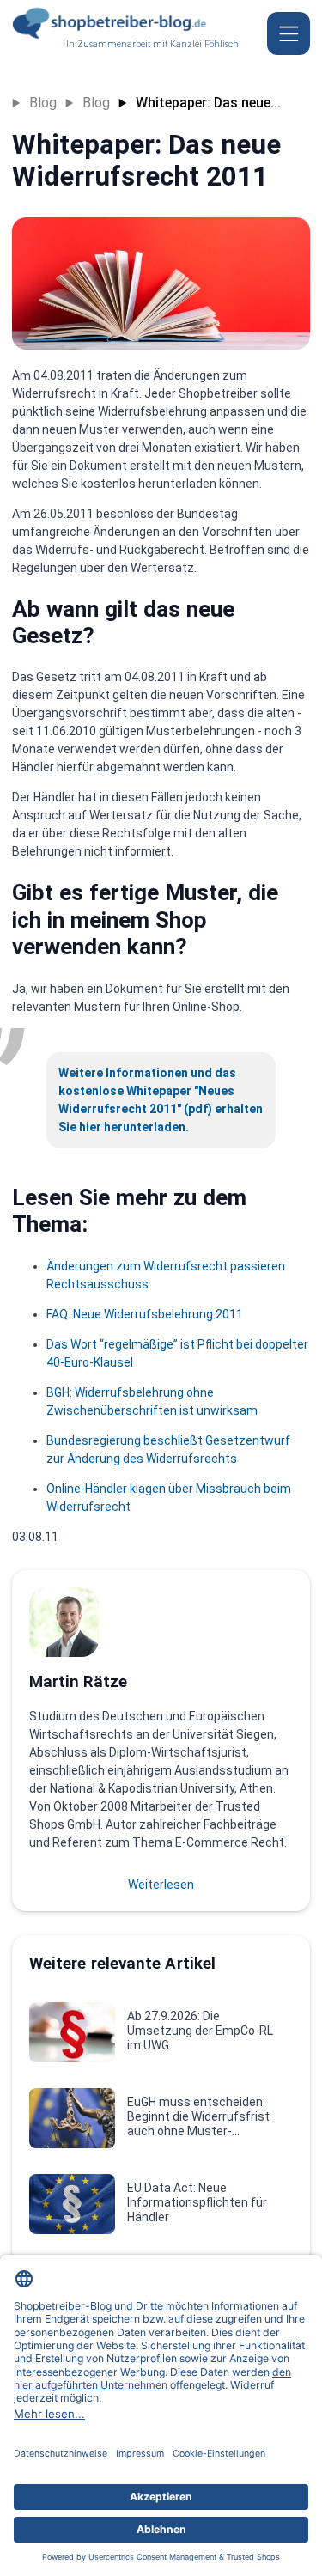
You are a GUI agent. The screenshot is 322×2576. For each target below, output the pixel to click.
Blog (43, 103)
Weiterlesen (161, 1885)
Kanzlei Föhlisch (204, 44)
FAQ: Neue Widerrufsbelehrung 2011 (145, 1314)
